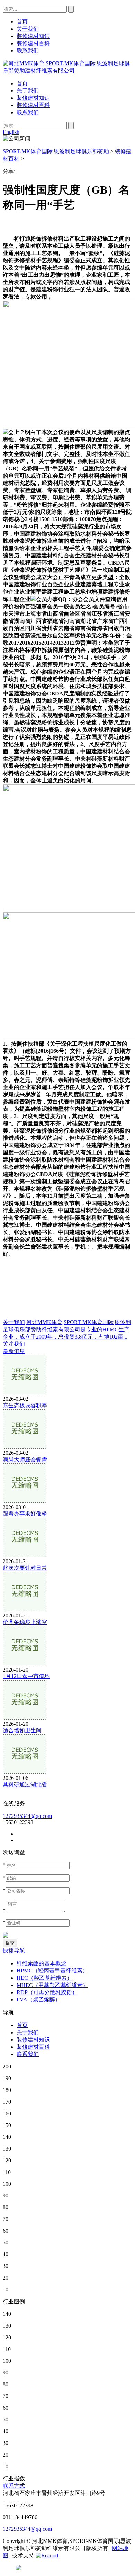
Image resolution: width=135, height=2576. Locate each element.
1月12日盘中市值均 (26, 1676)
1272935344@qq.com (27, 1816)
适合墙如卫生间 (22, 1730)
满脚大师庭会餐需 (25, 1460)
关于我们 (28, 91)
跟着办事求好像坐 (25, 1514)
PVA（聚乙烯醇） (39, 2000)
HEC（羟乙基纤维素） (44, 1978)
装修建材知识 (33, 98)
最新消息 (14, 1351)
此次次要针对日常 (25, 1568)
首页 (22, 83)
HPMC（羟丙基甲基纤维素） (52, 1971)
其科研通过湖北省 (25, 1785)
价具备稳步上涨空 (25, 1622)
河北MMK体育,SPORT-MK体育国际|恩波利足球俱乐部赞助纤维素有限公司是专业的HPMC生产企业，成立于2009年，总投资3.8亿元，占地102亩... (67, 1329)
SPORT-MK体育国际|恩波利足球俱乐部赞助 (56, 151)
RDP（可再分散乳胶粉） (47, 1992)
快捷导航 (14, 1951)
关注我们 (14, 1344)
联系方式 (14, 2486)
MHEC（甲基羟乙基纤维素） (52, 1985)
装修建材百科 (33, 105)
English (11, 132)
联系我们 (28, 112)
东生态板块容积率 (25, 1405)
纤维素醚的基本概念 (42, 1963)
